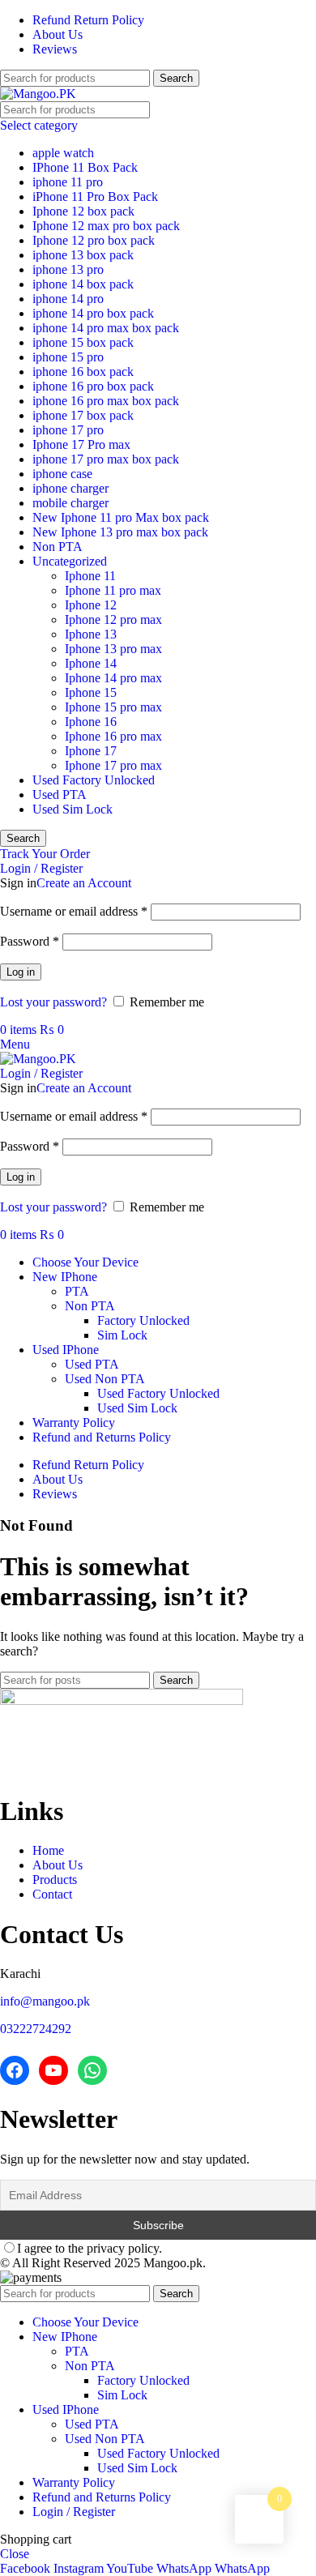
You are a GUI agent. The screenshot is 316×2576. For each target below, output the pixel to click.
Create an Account (84, 883)
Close (15, 2554)
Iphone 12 (91, 605)
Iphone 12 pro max (113, 619)
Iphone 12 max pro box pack (106, 226)
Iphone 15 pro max (113, 707)
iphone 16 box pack (83, 372)
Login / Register (74, 2512)
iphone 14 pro (68, 299)
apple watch (63, 153)
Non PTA (58, 547)
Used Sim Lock (73, 809)
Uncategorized (70, 561)
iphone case (62, 474)
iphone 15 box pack (83, 342)
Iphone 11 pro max (113, 590)
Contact (52, 1894)
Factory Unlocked (143, 1320)
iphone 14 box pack (83, 284)
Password (30, 941)
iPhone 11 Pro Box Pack (95, 197)
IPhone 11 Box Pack (85, 167)
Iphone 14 (91, 663)
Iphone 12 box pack (83, 211)
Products (55, 1880)
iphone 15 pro (68, 357)
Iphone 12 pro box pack (94, 240)
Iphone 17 (91, 751)
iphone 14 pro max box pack (106, 328)
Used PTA (60, 795)
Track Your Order (45, 854)
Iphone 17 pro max (113, 765)
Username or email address (74, 911)
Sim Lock (122, 1335)
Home (48, 1850)
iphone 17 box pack (83, 415)
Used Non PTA (105, 1379)
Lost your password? (53, 1002)
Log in (21, 972)
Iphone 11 (90, 576)
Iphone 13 (91, 634)
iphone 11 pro (68, 182)
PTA (77, 1291)
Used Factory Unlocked (94, 780)
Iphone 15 (91, 692)
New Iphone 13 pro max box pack (120, 532)
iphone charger (70, 488)
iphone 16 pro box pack (93, 386)
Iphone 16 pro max (113, 736)
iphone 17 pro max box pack (106, 459)
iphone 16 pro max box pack (106, 401)
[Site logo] (38, 94)
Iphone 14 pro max (113, 678)
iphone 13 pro (68, 269)
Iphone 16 (91, 722)
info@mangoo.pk (45, 2001)
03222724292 (36, 2029)
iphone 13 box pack (83, 255)
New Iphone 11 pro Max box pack (121, 517)
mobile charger (70, 503)
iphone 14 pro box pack (93, 313)
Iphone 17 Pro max (81, 444)
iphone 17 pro (68, 430)
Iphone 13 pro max (113, 649)
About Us (58, 1865)
